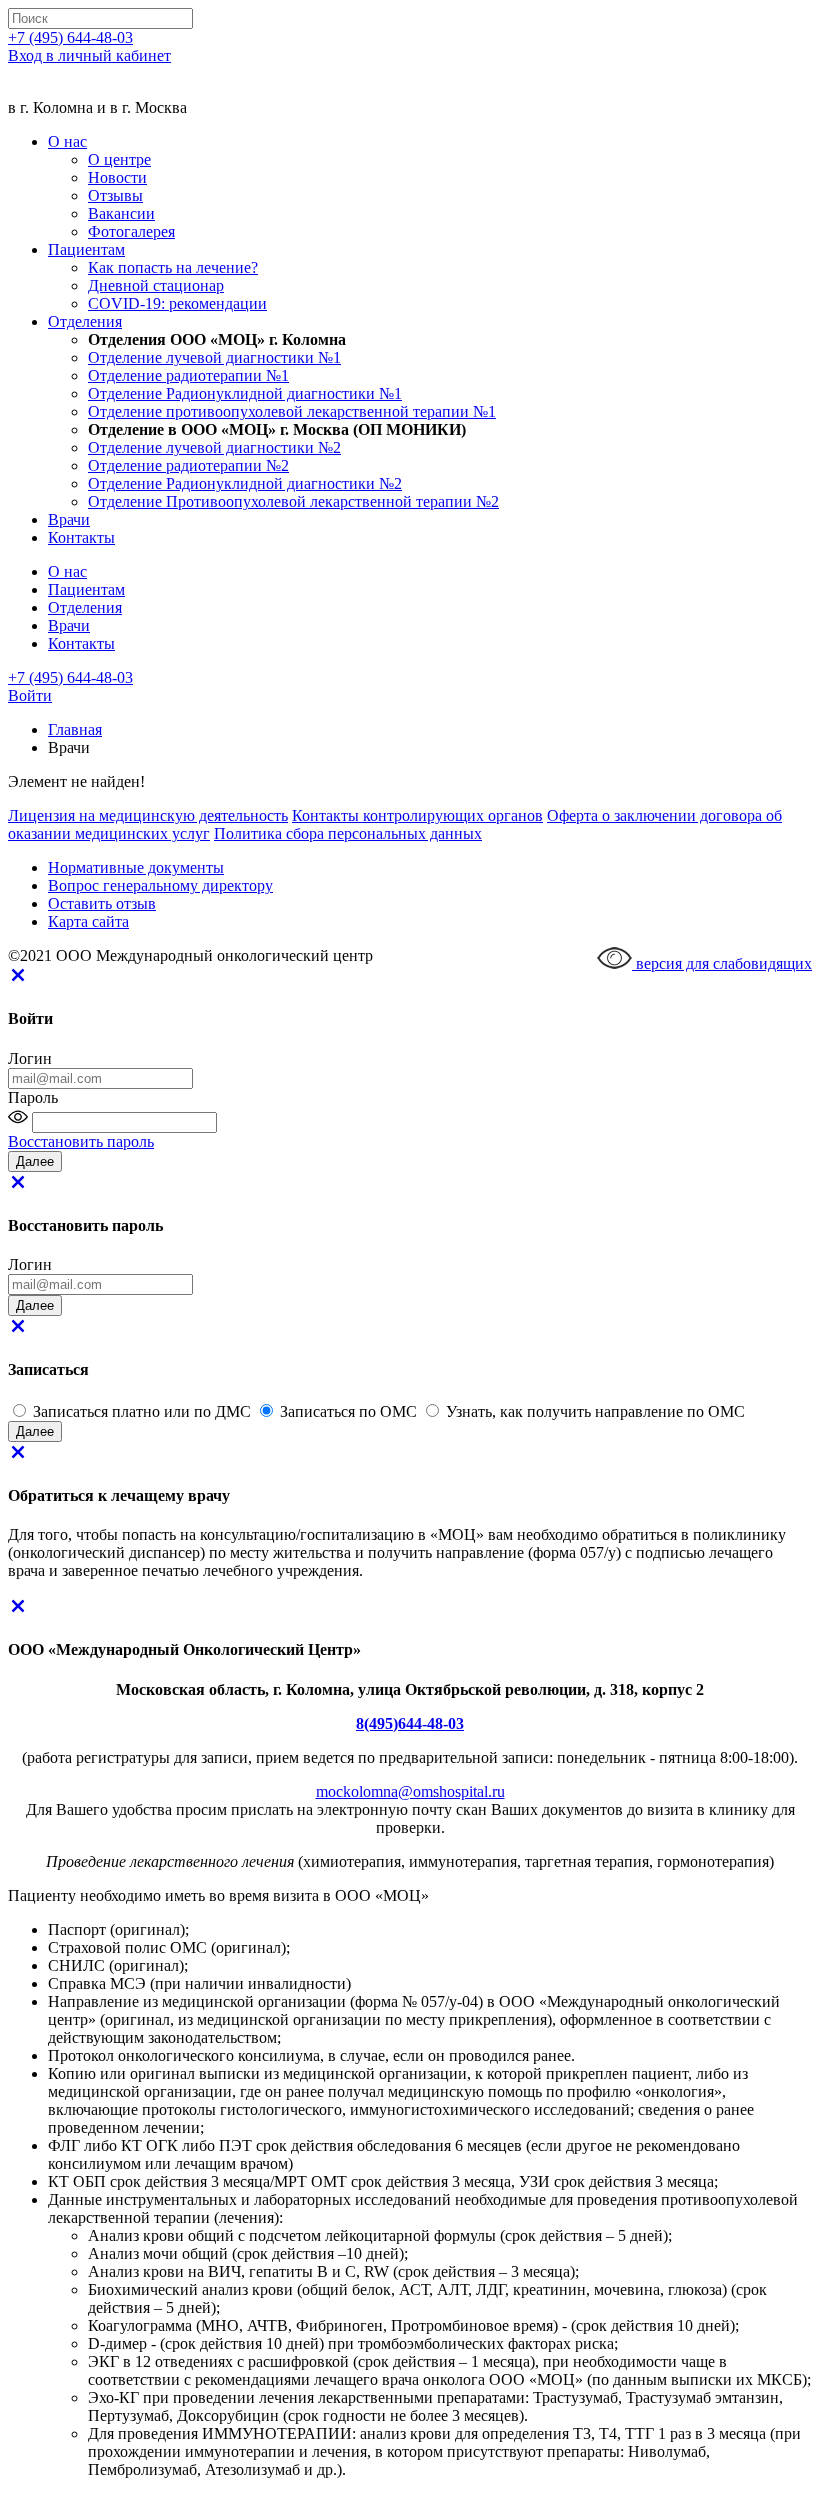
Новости (117, 177)
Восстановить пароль (81, 1141)
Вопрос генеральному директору (160, 885)
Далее (35, 1431)
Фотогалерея (131, 231)
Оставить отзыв (102, 903)
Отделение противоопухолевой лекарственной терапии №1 (292, 411)
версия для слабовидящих (722, 963)
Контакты (81, 537)
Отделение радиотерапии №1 (188, 375)
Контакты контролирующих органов (417, 815)
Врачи (69, 519)
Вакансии (121, 213)
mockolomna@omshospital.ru (410, 1791)
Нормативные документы (136, 867)
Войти (30, 695)
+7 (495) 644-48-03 (70, 37)
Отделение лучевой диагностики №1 (214, 357)
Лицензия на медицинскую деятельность (148, 815)
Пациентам (86, 249)
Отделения (85, 321)
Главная (75, 729)
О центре (119, 159)
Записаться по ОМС (350, 1411)
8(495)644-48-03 (410, 1723)
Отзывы (115, 195)
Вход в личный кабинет (89, 55)
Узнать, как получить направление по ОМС (595, 1411)
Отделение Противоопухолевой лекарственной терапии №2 (293, 501)
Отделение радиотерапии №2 (188, 465)
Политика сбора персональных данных (348, 833)
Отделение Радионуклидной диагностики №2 (245, 483)
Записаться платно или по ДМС (144, 1411)
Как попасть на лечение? (173, 267)
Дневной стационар (156, 285)
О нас (67, 141)
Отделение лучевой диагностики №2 (214, 447)
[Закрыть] (18, 979)
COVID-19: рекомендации (177, 303)
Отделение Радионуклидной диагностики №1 (245, 393)
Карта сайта (88, 921)
